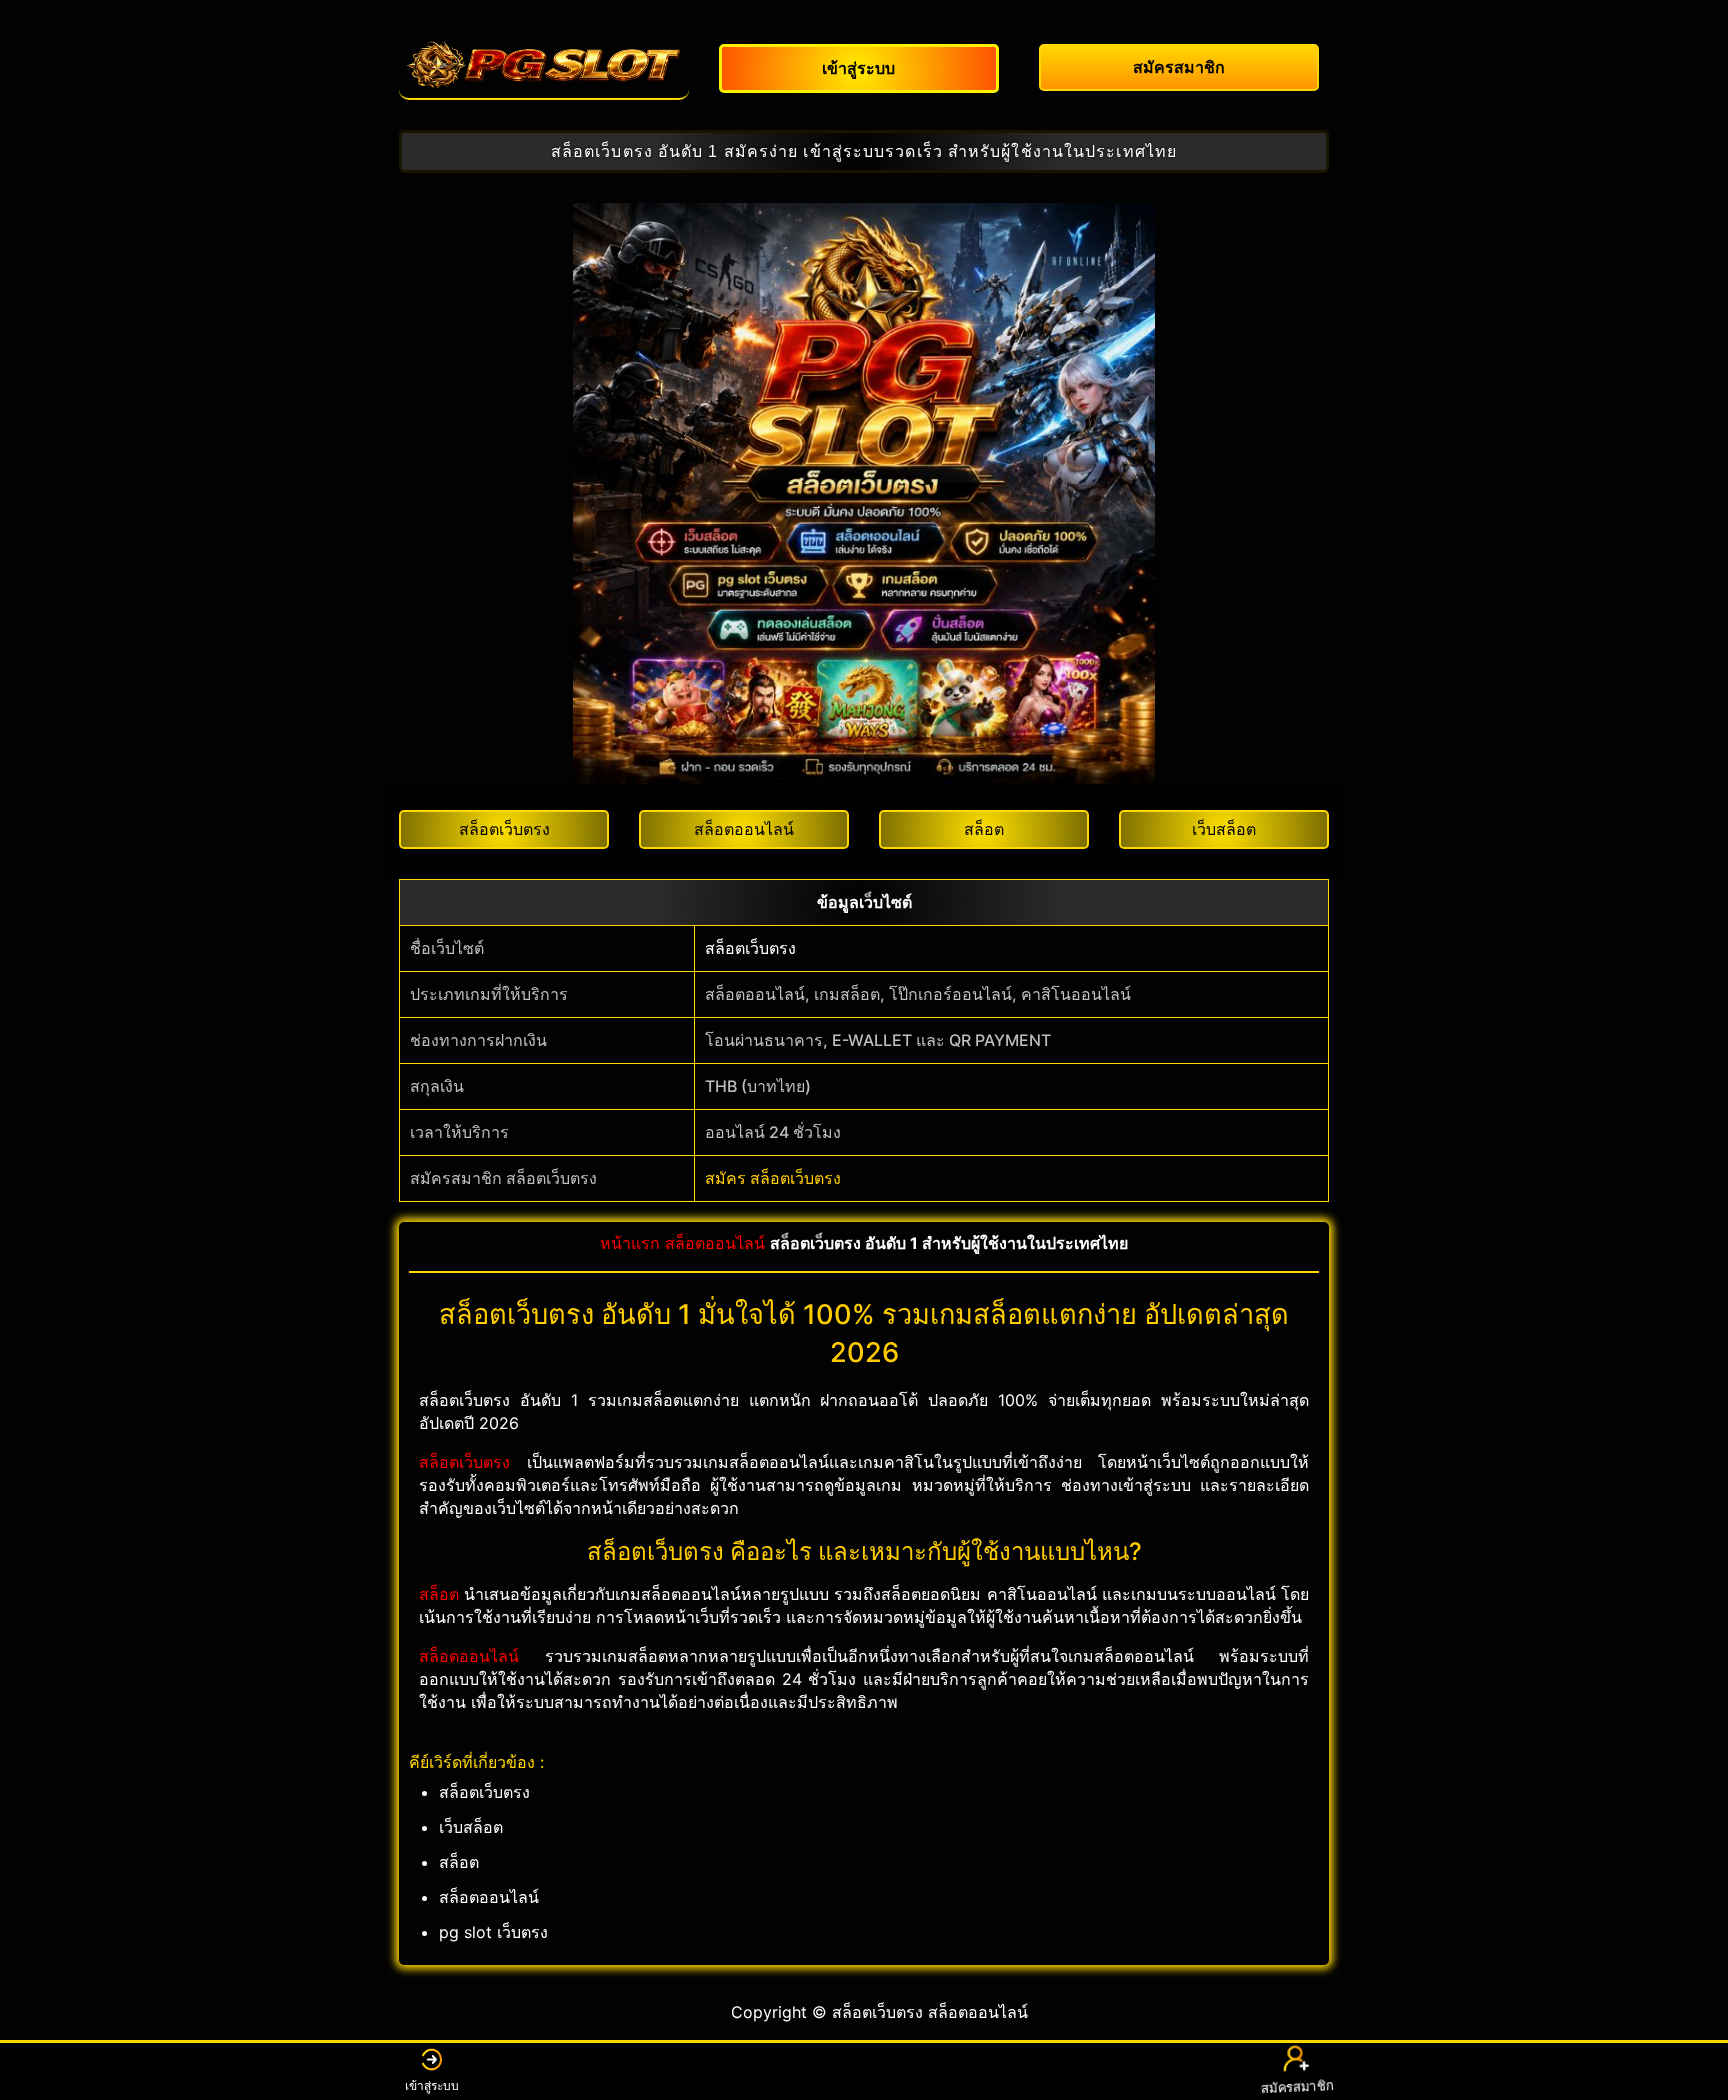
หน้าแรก (630, 1243)
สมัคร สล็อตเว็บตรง (773, 1178)
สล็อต (439, 1594)
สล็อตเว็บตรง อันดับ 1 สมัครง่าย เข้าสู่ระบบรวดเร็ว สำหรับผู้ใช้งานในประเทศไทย (864, 151)
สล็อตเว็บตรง (750, 948)
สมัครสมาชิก (1295, 2087)
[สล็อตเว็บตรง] (544, 65)
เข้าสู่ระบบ (432, 2085)
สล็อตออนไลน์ (715, 1243)
